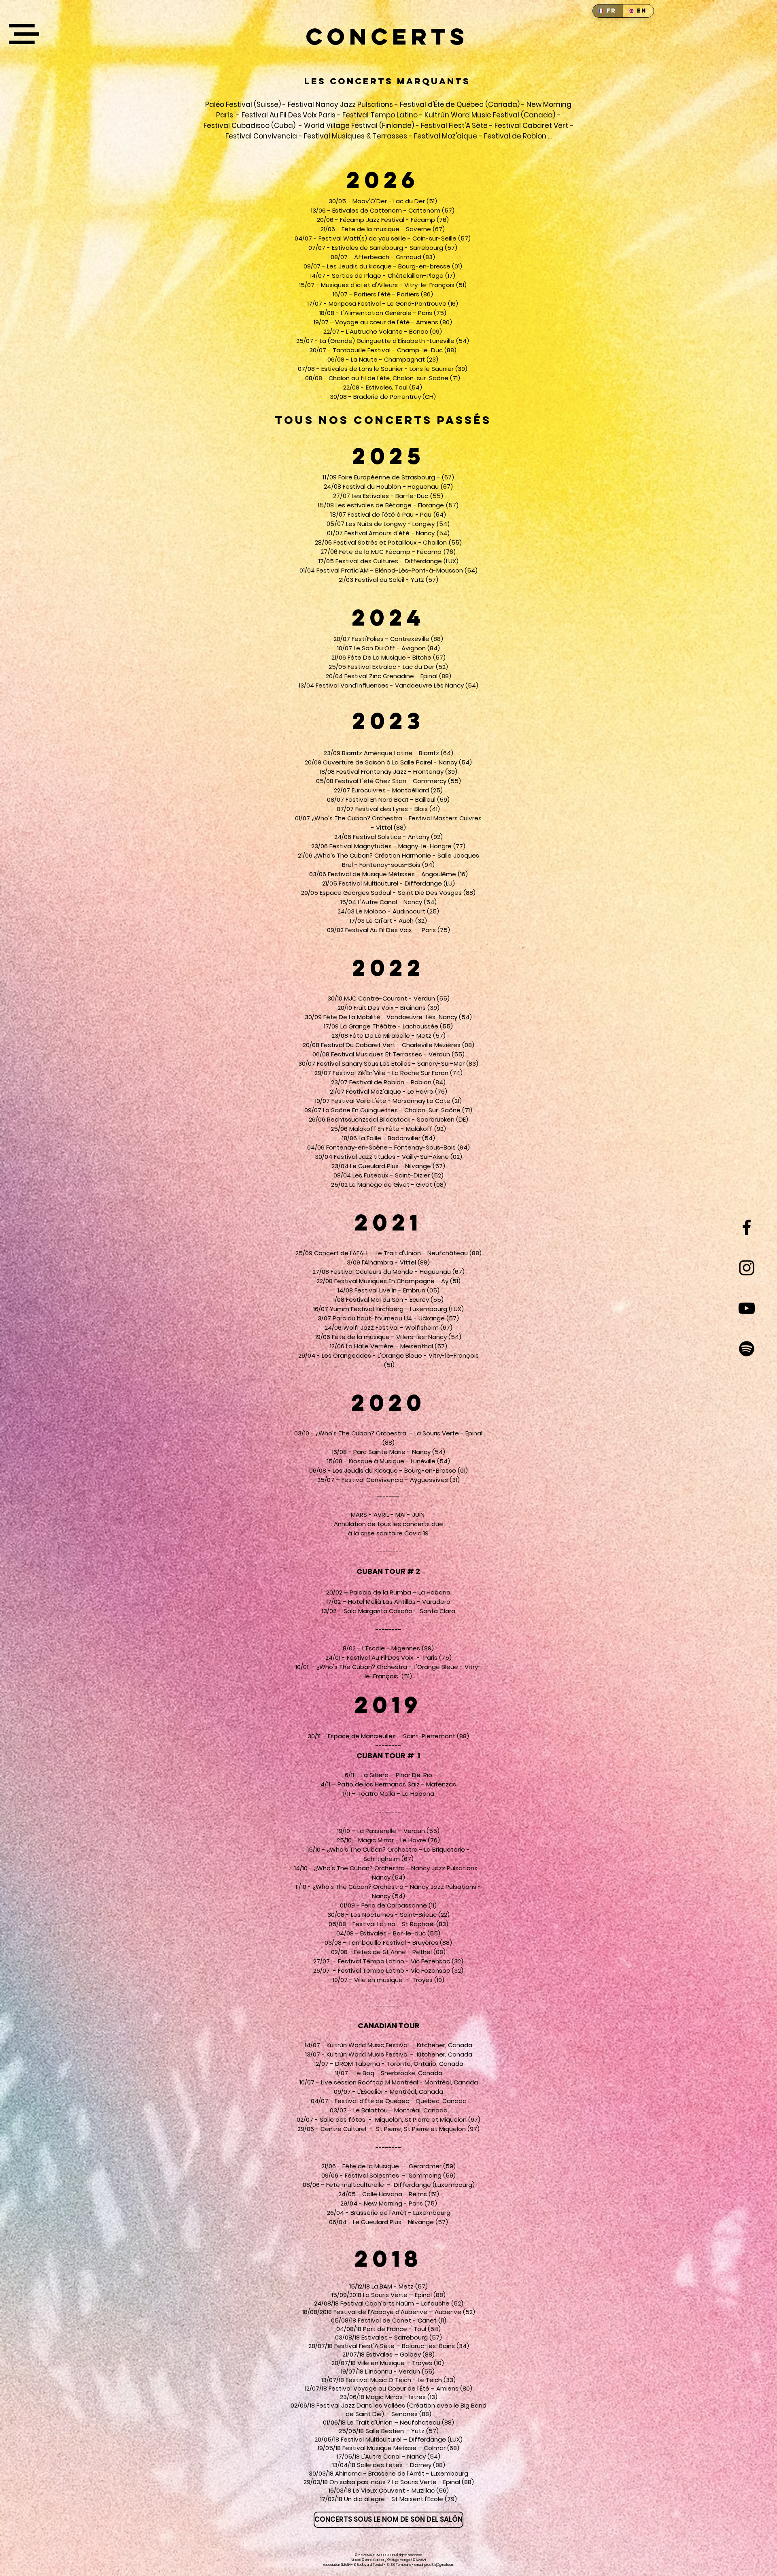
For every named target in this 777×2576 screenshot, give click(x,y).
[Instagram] (747, 1268)
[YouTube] (747, 1308)
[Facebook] (747, 1227)
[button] (24, 34)
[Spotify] (747, 1349)
